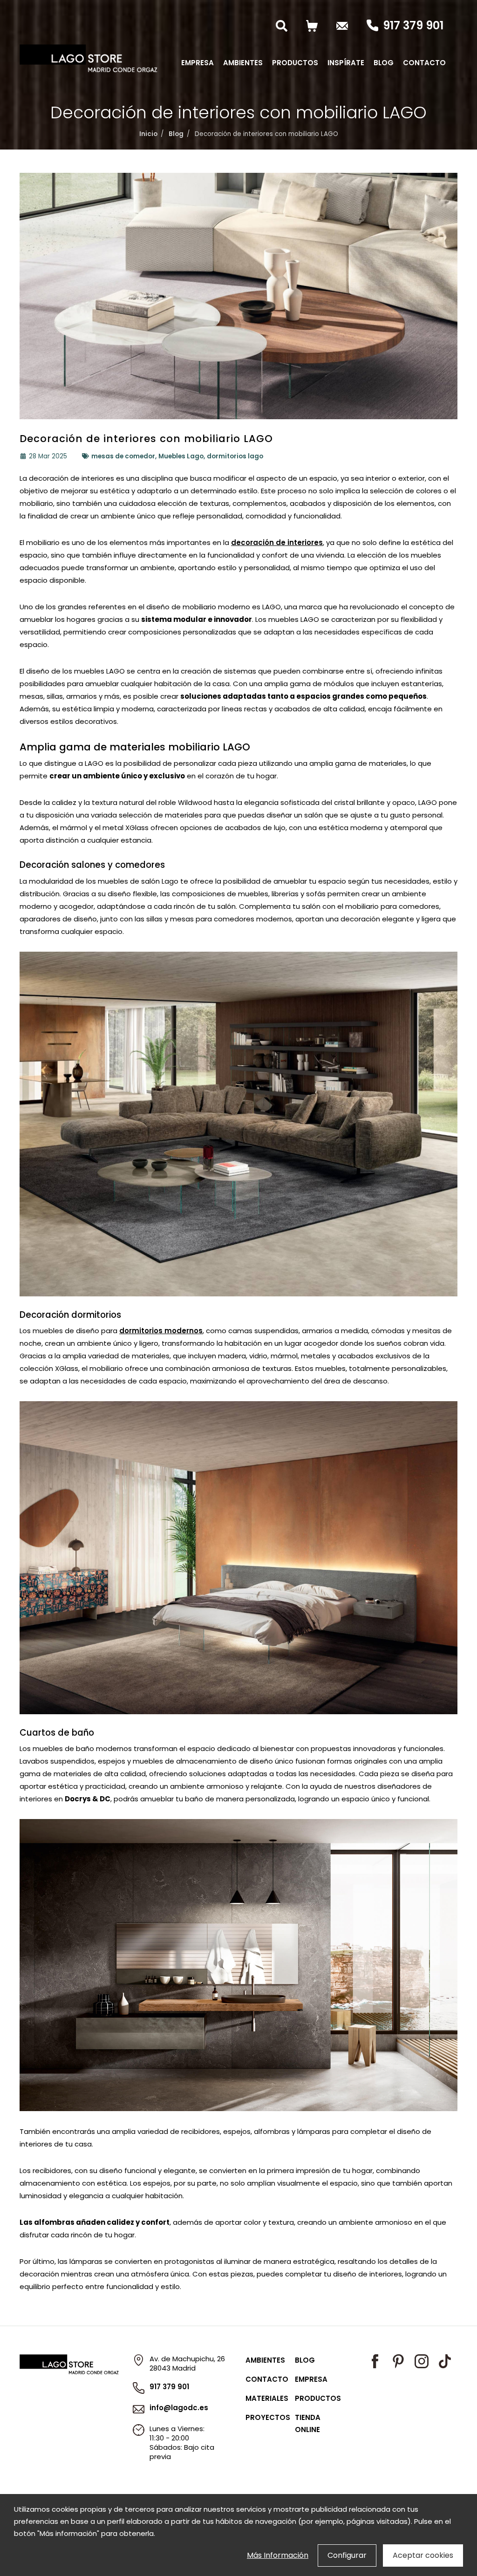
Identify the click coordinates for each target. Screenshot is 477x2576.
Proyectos (268, 2417)
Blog (384, 63)
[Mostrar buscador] (284, 26)
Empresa (198, 63)
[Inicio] (89, 58)
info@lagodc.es (179, 2408)
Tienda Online (308, 2423)
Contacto (424, 63)
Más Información (278, 2555)
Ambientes (243, 63)
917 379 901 (413, 26)
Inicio (148, 134)
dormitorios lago (235, 456)
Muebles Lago (181, 456)
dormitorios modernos (161, 1331)
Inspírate (346, 63)
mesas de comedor (123, 456)
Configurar (347, 2555)
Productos (295, 63)
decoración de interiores (277, 542)
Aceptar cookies (423, 2555)
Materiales (267, 2398)
